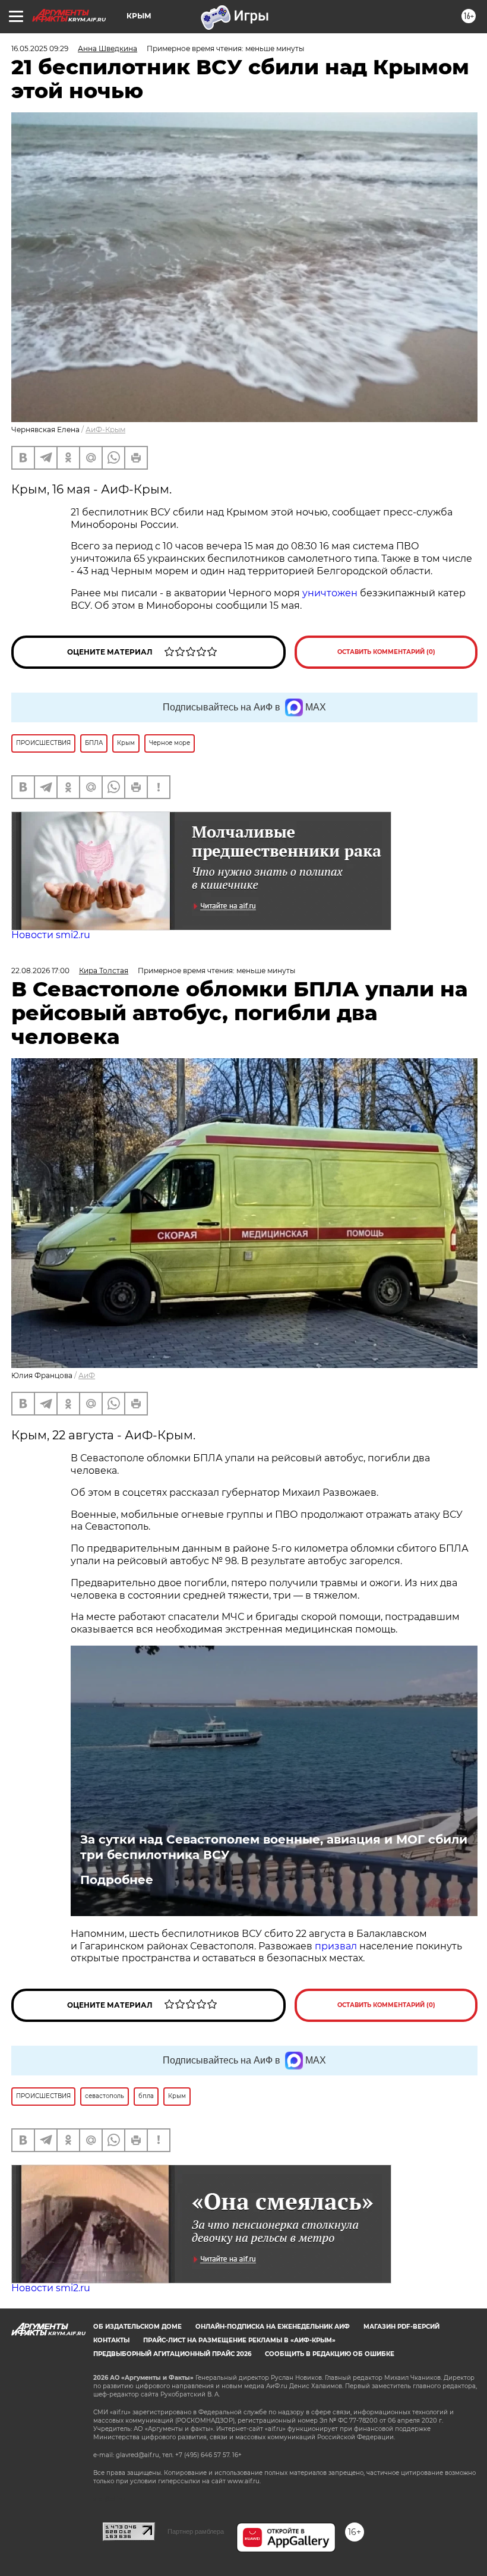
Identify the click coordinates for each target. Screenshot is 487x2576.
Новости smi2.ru (51, 935)
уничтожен (331, 593)
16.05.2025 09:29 (40, 48)
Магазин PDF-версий (401, 2327)
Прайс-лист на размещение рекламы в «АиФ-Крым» (239, 2340)
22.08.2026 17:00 (40, 971)
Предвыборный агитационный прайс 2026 (172, 2354)
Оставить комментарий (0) (386, 652)
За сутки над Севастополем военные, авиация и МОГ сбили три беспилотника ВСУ (274, 1847)
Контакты (111, 2340)
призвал (337, 1946)
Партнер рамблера (196, 2531)
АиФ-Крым (105, 430)
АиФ (87, 1375)
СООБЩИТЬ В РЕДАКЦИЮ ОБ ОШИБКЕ (330, 2354)
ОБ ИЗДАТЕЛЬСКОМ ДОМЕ (137, 2327)
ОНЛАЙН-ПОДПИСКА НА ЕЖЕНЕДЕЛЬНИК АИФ (273, 2327)
